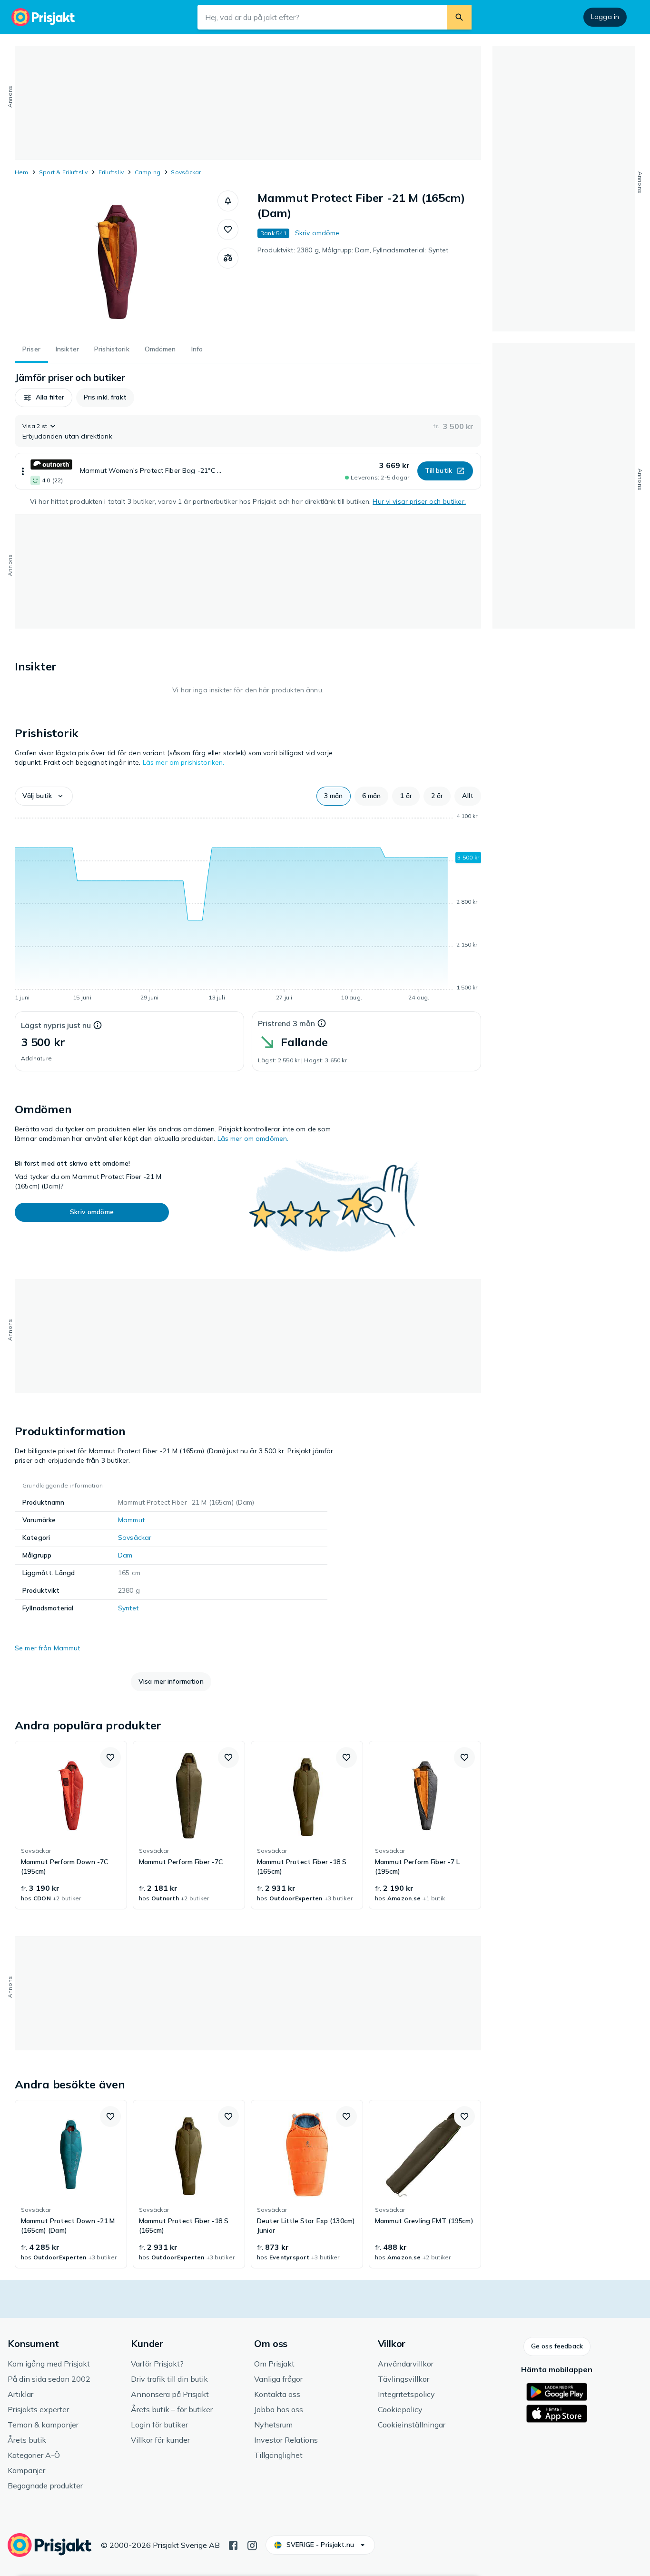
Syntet (128, 1608)
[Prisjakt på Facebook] (233, 2545)
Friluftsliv (111, 172)
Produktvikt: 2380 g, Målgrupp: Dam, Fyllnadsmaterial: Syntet (353, 250)
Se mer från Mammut (48, 1648)
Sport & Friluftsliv (64, 172)
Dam (125, 1555)
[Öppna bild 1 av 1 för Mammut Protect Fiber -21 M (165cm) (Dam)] (116, 262)
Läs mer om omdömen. (253, 1138)
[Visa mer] (23, 471)
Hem (22, 172)
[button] (228, 201)
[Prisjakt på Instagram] (252, 2545)
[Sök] (459, 17)
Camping (148, 172)
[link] (71, 1825)
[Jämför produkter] (228, 258)
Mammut (131, 1520)
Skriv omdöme (317, 233)
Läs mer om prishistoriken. (184, 762)
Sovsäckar (186, 172)
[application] (248, 909)
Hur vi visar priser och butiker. (419, 501)
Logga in (605, 17)
